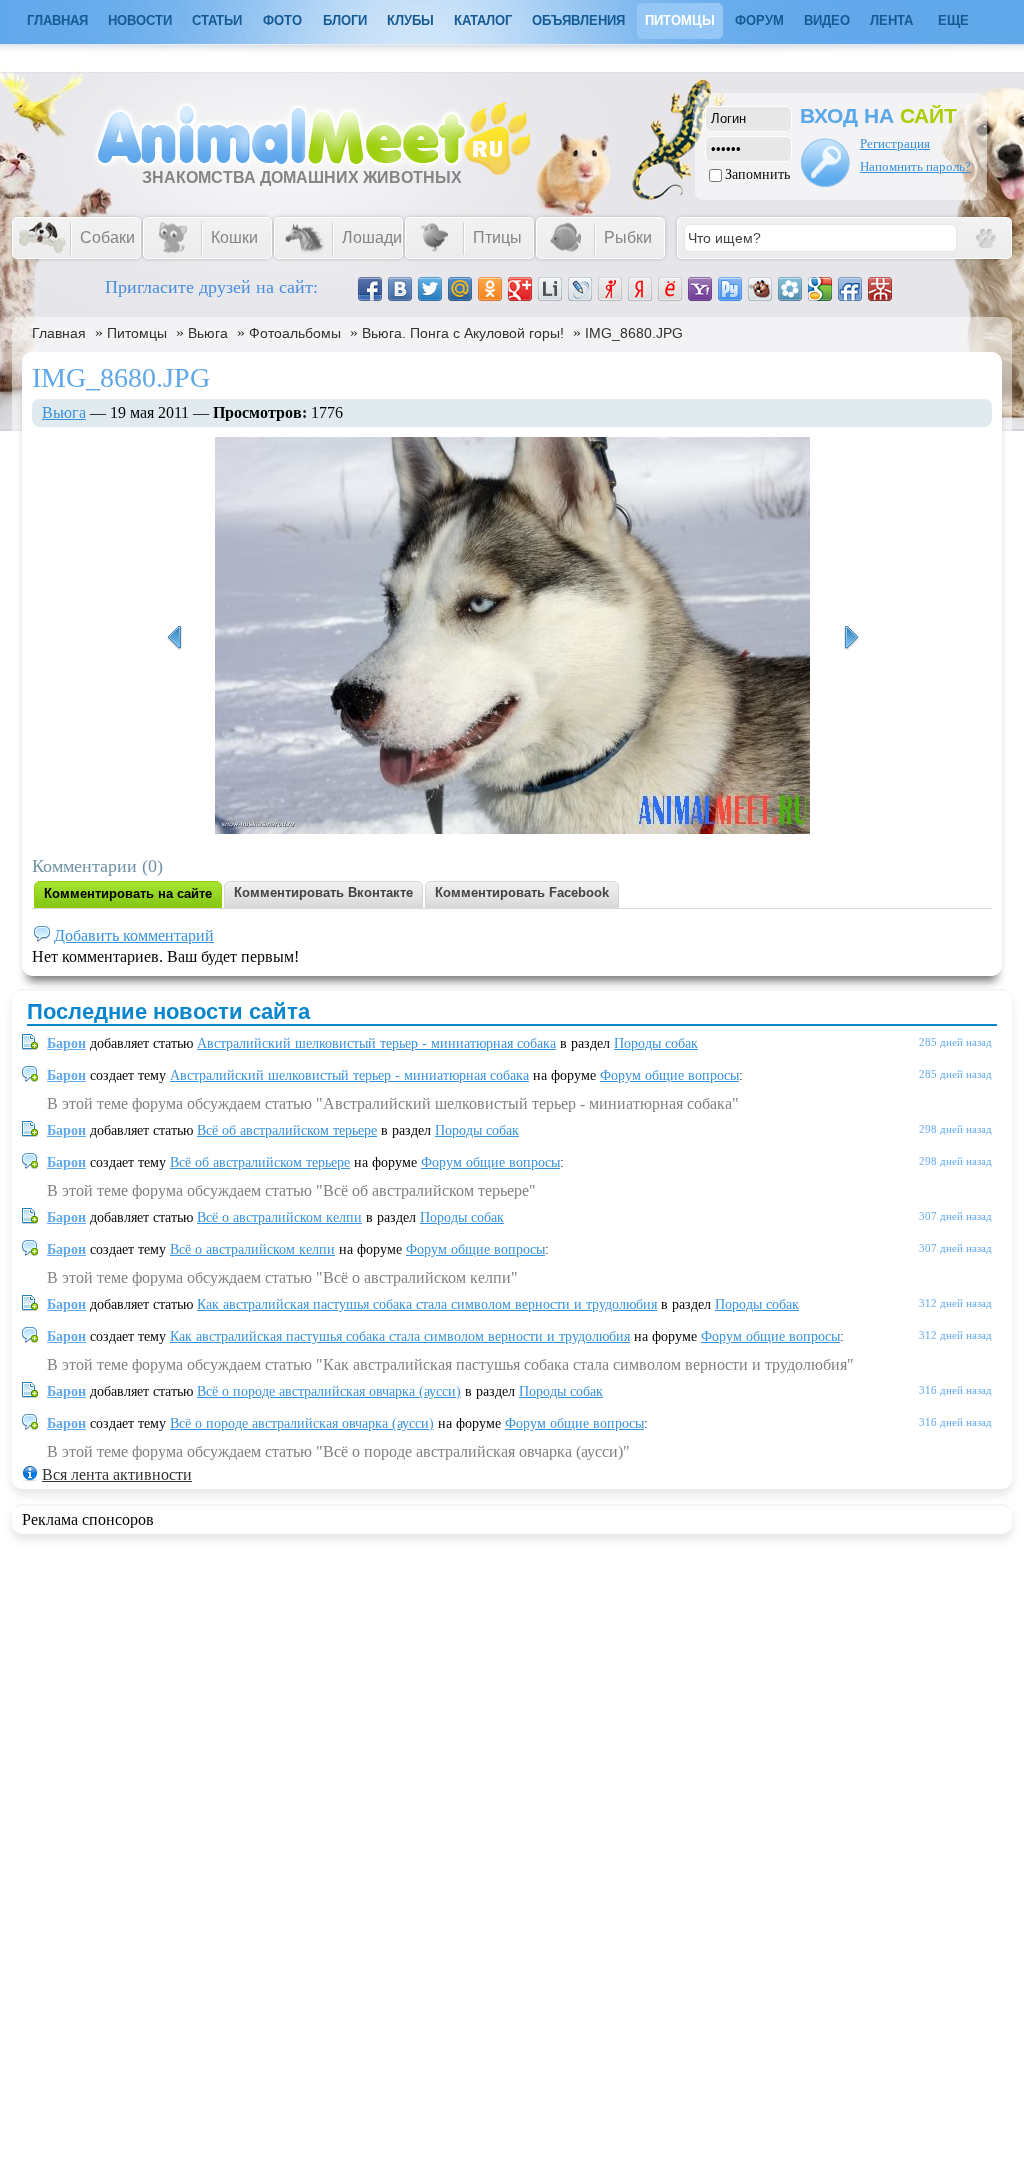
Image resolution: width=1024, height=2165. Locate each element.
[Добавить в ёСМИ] (670, 289)
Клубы (410, 20)
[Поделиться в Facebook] (370, 289)
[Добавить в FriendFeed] (850, 289)
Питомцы (680, 20)
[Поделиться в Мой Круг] (790, 289)
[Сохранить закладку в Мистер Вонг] (880, 289)
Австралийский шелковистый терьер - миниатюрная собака (376, 1043)
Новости (140, 20)
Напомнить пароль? (915, 166)
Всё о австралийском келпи (279, 1217)
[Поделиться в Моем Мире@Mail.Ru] (460, 289)
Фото (282, 20)
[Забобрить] (760, 289)
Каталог (483, 20)
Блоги (345, 20)
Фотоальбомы (295, 333)
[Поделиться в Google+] (520, 289)
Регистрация (895, 143)
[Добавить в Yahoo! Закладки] (700, 289)
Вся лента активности (117, 1474)
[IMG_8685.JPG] (174, 638)
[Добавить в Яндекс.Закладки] (640, 289)
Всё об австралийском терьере (287, 1130)
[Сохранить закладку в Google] (820, 289)
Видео (827, 20)
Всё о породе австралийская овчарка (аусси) (329, 1391)
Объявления (578, 20)
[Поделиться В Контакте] (400, 289)
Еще (953, 20)
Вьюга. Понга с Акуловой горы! (463, 333)
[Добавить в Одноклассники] (490, 289)
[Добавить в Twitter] (430, 289)
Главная (59, 333)
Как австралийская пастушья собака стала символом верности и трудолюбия (427, 1304)
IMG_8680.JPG (634, 333)
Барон (66, 1043)
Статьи (217, 20)
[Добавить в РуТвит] (730, 289)
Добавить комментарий (134, 935)
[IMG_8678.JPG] (851, 638)
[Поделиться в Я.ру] (610, 289)
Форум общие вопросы (669, 1075)
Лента (891, 20)
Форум (759, 20)
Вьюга (208, 333)
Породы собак (656, 1043)
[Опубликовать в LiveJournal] (580, 289)
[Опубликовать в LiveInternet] (550, 289)
